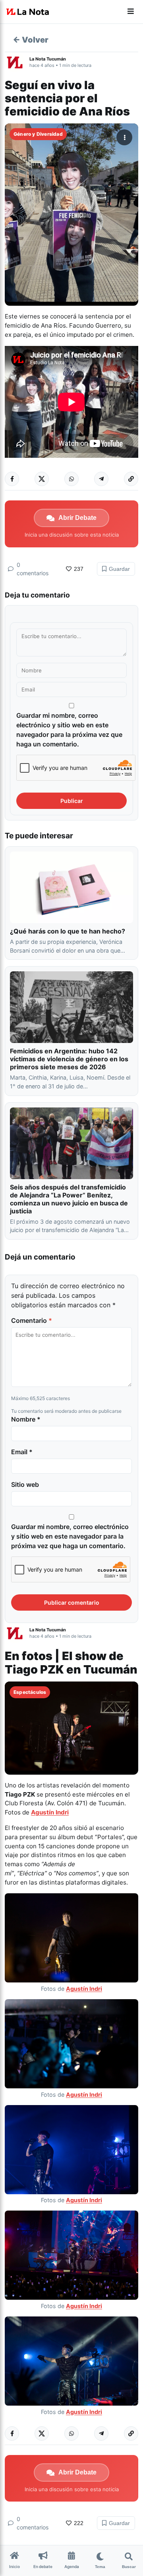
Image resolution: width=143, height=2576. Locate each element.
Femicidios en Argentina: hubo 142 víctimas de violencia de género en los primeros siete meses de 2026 (69, 1059)
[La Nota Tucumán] (17, 62)
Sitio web (25, 1484)
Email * (22, 1452)
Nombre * (26, 1419)
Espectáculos (30, 1692)
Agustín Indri (50, 1812)
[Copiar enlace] (131, 479)
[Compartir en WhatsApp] (71, 479)
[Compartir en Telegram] (101, 479)
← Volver (31, 40)
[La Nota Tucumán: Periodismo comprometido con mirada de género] (28, 12)
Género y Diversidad (38, 134)
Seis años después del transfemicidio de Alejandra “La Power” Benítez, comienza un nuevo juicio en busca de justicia (69, 1199)
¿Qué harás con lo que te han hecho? (68, 931)
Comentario (32, 1320)
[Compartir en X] (42, 479)
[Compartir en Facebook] (12, 479)
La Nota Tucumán (48, 59)
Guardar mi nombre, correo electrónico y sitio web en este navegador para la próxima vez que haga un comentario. (69, 730)
